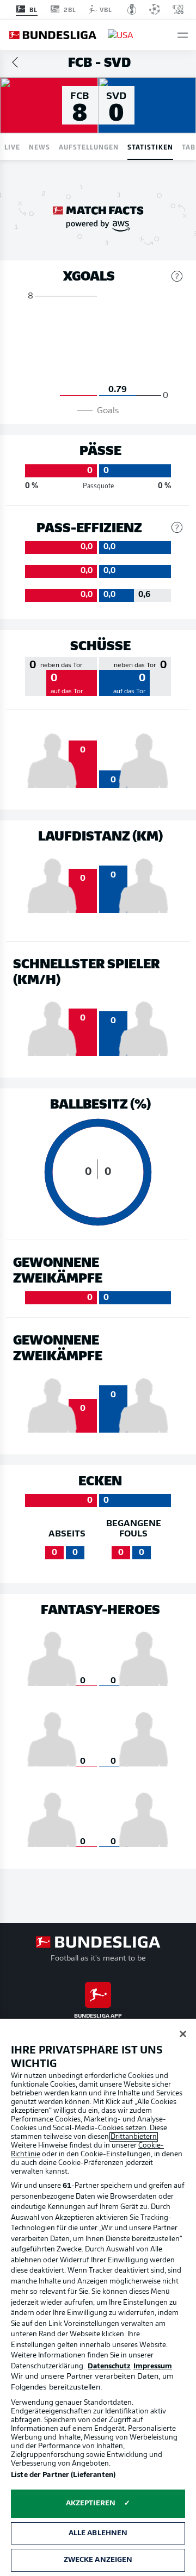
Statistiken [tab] (150, 147)
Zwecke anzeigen (98, 2560)
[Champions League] (155, 9)
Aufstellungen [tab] (89, 147)
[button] (183, 35)
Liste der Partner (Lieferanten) (63, 2475)
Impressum (153, 2366)
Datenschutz (109, 2366)
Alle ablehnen (98, 2533)
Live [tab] (12, 147)
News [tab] (39, 147)
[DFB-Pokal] (132, 9)
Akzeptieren (91, 2503)
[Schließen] (183, 2034)
